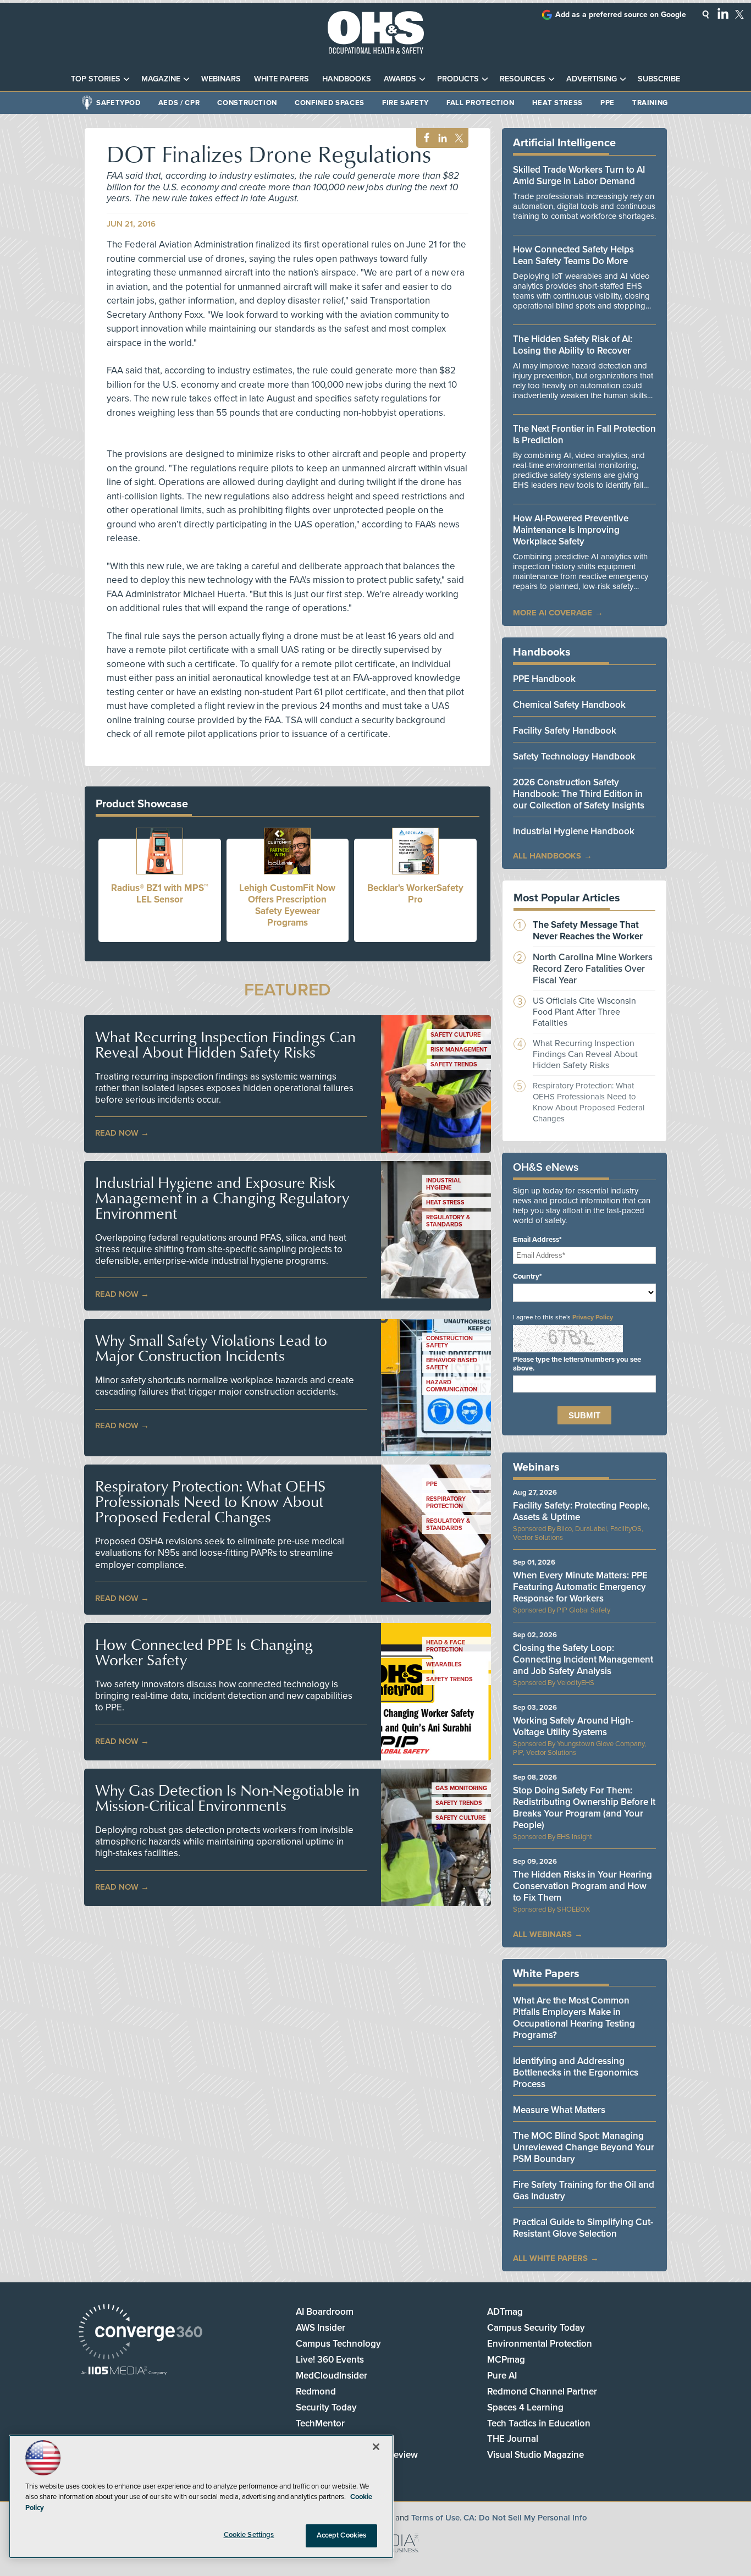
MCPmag (506, 2360)
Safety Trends (454, 1064)
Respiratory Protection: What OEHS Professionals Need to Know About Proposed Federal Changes (210, 1501)
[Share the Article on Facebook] (424, 138)
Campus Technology (338, 2344)
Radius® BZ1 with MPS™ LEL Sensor (160, 894)
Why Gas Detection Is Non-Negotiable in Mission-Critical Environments (227, 1798)
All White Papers (550, 2258)
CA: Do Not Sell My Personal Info (525, 2518)
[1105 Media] (124, 2372)
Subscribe (659, 79)
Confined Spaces (330, 103)
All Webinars (542, 1934)
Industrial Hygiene (444, 1184)
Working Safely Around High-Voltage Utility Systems (573, 1726)
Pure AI (502, 2376)
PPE (608, 103)
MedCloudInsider (332, 2376)
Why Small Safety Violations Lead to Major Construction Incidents (211, 1348)
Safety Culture (455, 1035)
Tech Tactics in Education (539, 2423)
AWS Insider (321, 2328)
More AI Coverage (553, 613)
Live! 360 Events (330, 2360)
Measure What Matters (559, 2110)
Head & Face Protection (446, 1646)
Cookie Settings (249, 2535)
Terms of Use (435, 2518)
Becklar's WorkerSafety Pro (415, 894)
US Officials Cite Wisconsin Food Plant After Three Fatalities (584, 1012)
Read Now (117, 1133)
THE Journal (513, 2439)
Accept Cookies (342, 2535)
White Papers (281, 79)
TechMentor (320, 2423)
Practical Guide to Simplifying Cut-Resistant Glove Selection (583, 2228)
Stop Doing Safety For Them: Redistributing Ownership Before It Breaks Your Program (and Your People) (584, 1808)
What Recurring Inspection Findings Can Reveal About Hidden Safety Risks (225, 1044)
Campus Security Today (536, 2328)
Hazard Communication (452, 1386)
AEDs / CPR (179, 103)
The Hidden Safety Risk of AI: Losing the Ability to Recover (573, 345)
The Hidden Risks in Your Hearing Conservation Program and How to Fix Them (582, 1886)
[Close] (376, 2447)
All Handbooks (547, 856)
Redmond (316, 2391)
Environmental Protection (540, 2344)
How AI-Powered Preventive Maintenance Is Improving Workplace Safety (571, 530)
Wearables (444, 1664)
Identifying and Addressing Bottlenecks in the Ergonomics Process (576, 2073)
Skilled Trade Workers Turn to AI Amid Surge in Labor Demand (579, 175)
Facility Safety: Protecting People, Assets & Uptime (581, 1511)
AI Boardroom (325, 2312)
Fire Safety (405, 103)
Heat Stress (557, 103)
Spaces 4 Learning (525, 2407)
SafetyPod (118, 103)
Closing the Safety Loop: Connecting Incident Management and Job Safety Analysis (583, 1659)
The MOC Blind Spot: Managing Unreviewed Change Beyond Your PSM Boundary (584, 2147)
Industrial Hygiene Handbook (574, 831)
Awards (400, 79)
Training (650, 103)
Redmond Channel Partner (542, 2391)
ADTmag (505, 2312)
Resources (523, 79)
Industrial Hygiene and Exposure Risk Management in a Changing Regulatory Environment (222, 1198)
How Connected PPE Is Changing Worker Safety (204, 1652)
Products (458, 79)
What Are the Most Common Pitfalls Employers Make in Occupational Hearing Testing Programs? (574, 2018)
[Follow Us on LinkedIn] (723, 13)
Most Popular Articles (567, 898)
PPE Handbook (544, 679)
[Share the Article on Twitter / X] (458, 138)
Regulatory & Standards (448, 1221)
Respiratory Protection (446, 1502)
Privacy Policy (593, 1317)
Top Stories (96, 79)
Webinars (221, 79)
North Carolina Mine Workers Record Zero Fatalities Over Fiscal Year (593, 969)
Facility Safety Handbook (565, 731)
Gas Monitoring (461, 1788)
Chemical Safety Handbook (569, 705)
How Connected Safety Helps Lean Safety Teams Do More (573, 255)
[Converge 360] (140, 2333)
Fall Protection (481, 103)
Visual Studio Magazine (535, 2455)
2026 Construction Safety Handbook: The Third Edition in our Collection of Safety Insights (579, 794)
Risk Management (459, 1050)
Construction (247, 103)
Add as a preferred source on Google (621, 15)
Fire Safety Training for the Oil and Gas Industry (584, 2190)
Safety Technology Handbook (574, 756)
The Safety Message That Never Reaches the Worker (588, 931)
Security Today (326, 2407)
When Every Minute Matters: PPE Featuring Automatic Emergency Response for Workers (580, 1587)
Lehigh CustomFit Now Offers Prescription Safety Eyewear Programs (287, 905)
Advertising (592, 79)
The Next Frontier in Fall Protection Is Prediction (584, 434)
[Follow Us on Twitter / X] (739, 14)
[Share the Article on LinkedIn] (441, 138)
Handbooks (347, 79)
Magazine (161, 79)
